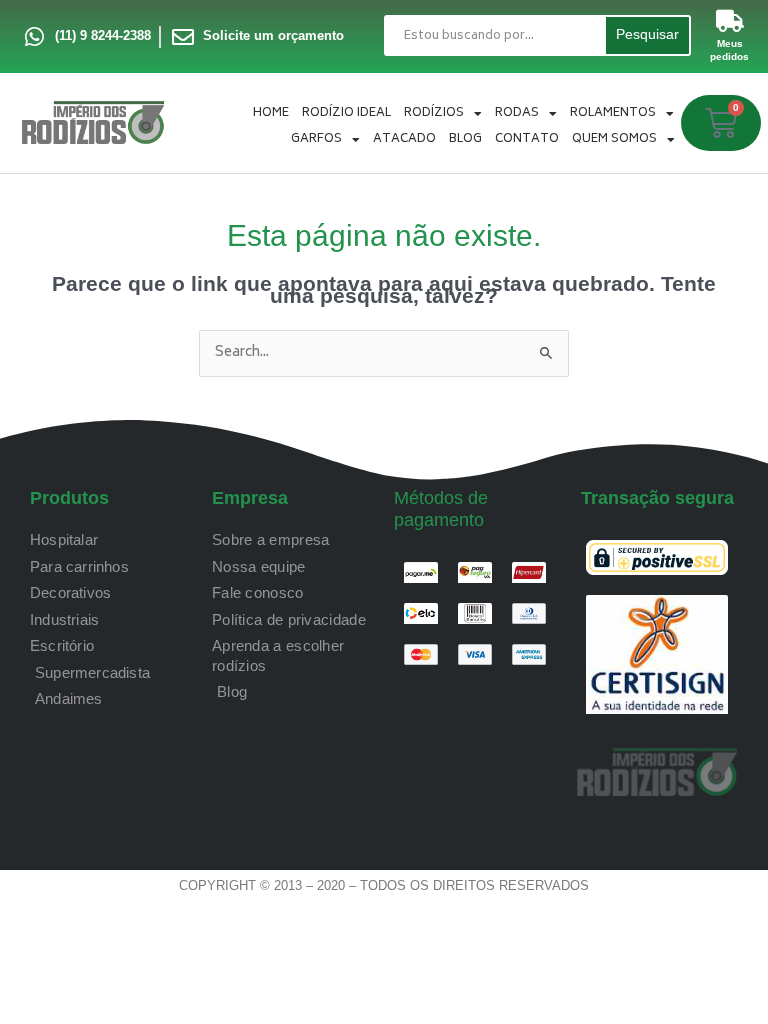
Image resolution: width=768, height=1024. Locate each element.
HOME (271, 113)
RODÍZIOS (434, 113)
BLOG (465, 139)
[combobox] (494, 35)
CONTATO (527, 139)
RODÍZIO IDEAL (346, 113)
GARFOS (316, 139)
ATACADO (404, 139)
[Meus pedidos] (730, 21)
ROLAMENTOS (613, 113)
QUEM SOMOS (614, 139)
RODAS (517, 113)
